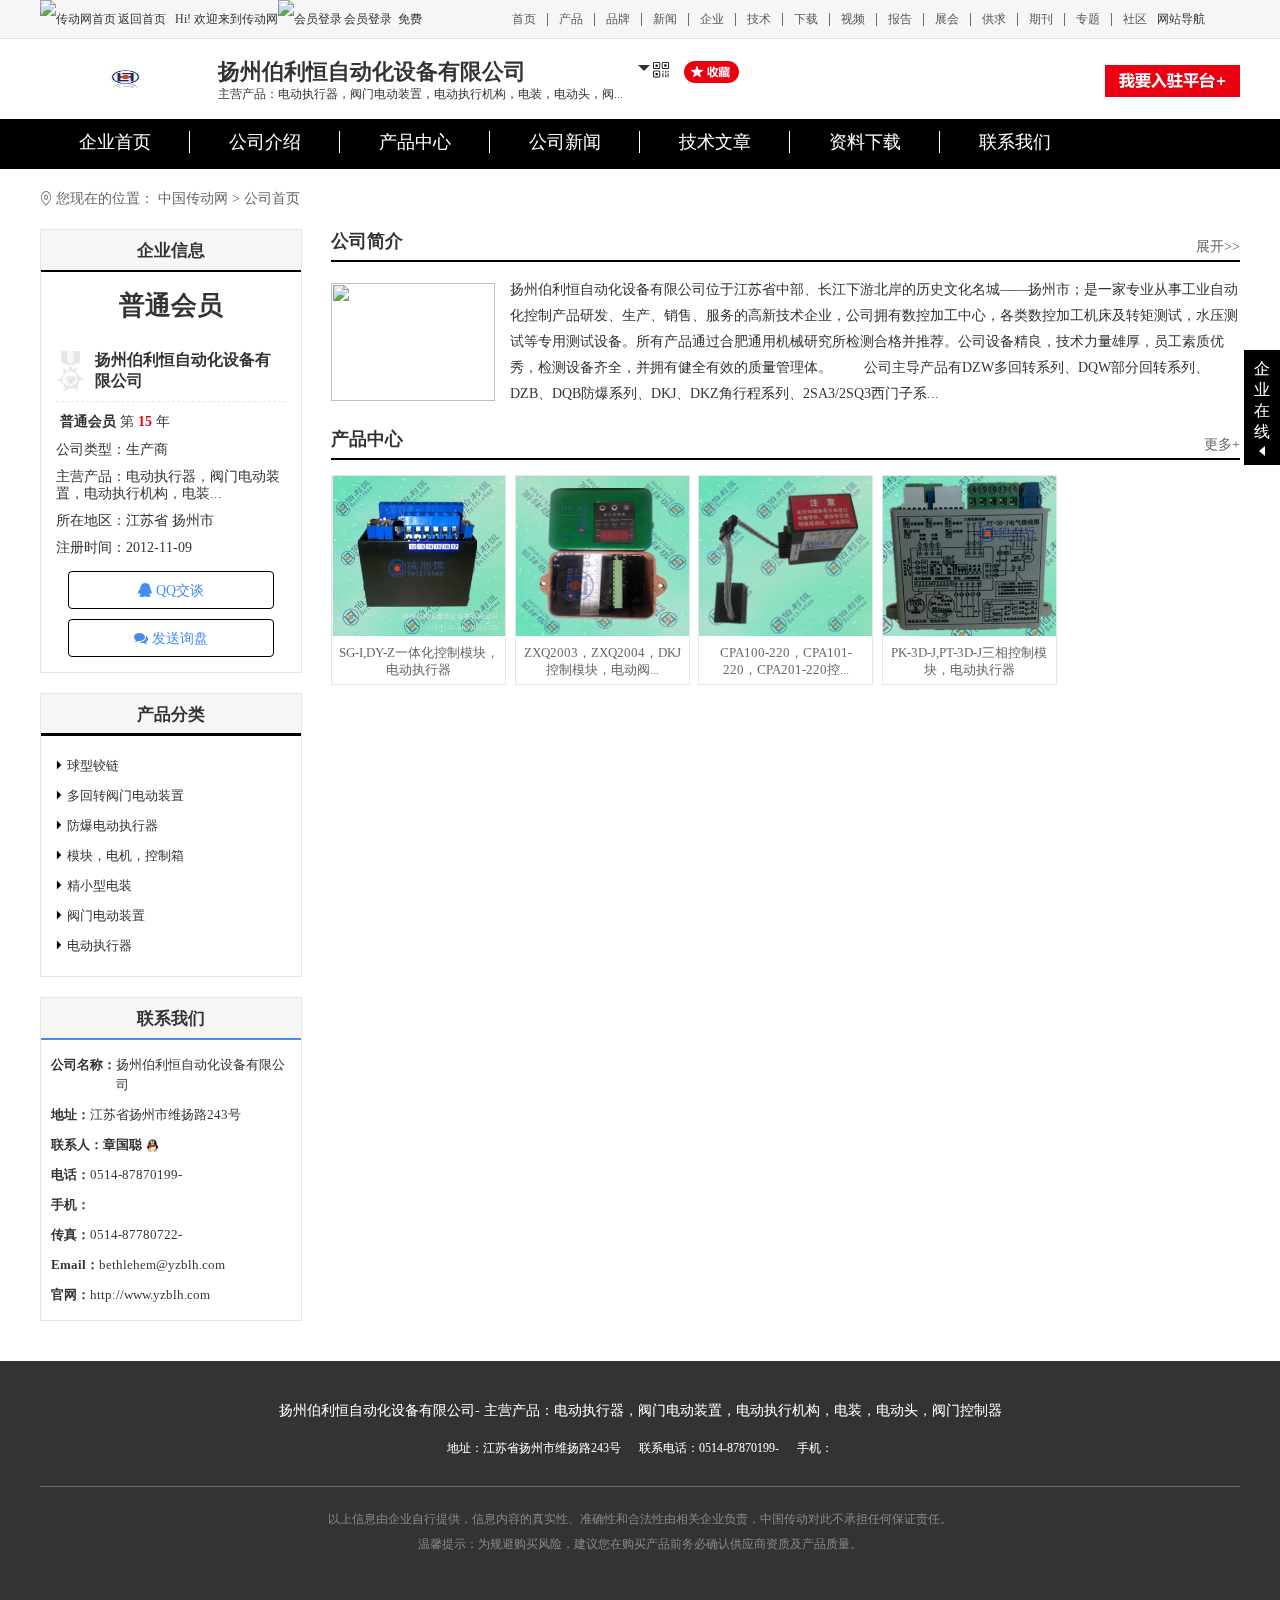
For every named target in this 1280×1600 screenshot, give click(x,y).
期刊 (1041, 19)
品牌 (618, 19)
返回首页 (143, 19)
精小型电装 (99, 885)
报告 (900, 19)
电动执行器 (99, 945)
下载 (806, 19)
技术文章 (715, 142)
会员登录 (368, 19)
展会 (947, 19)
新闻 (665, 19)
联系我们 (1015, 142)
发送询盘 (178, 638)
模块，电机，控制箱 (125, 855)
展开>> (1218, 246)
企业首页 (115, 142)
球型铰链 (93, 765)
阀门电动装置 (106, 915)
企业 (712, 19)
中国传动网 (193, 198)
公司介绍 (265, 142)
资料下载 (865, 142)
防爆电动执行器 (112, 825)
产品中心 (415, 142)
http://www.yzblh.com (150, 1294)
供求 (994, 19)
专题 (1088, 19)
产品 (571, 19)
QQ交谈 (178, 590)
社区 (1135, 19)
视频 (853, 19)
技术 (759, 19)
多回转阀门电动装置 (125, 795)
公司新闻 (565, 142)
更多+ (1222, 444)
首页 (524, 19)
